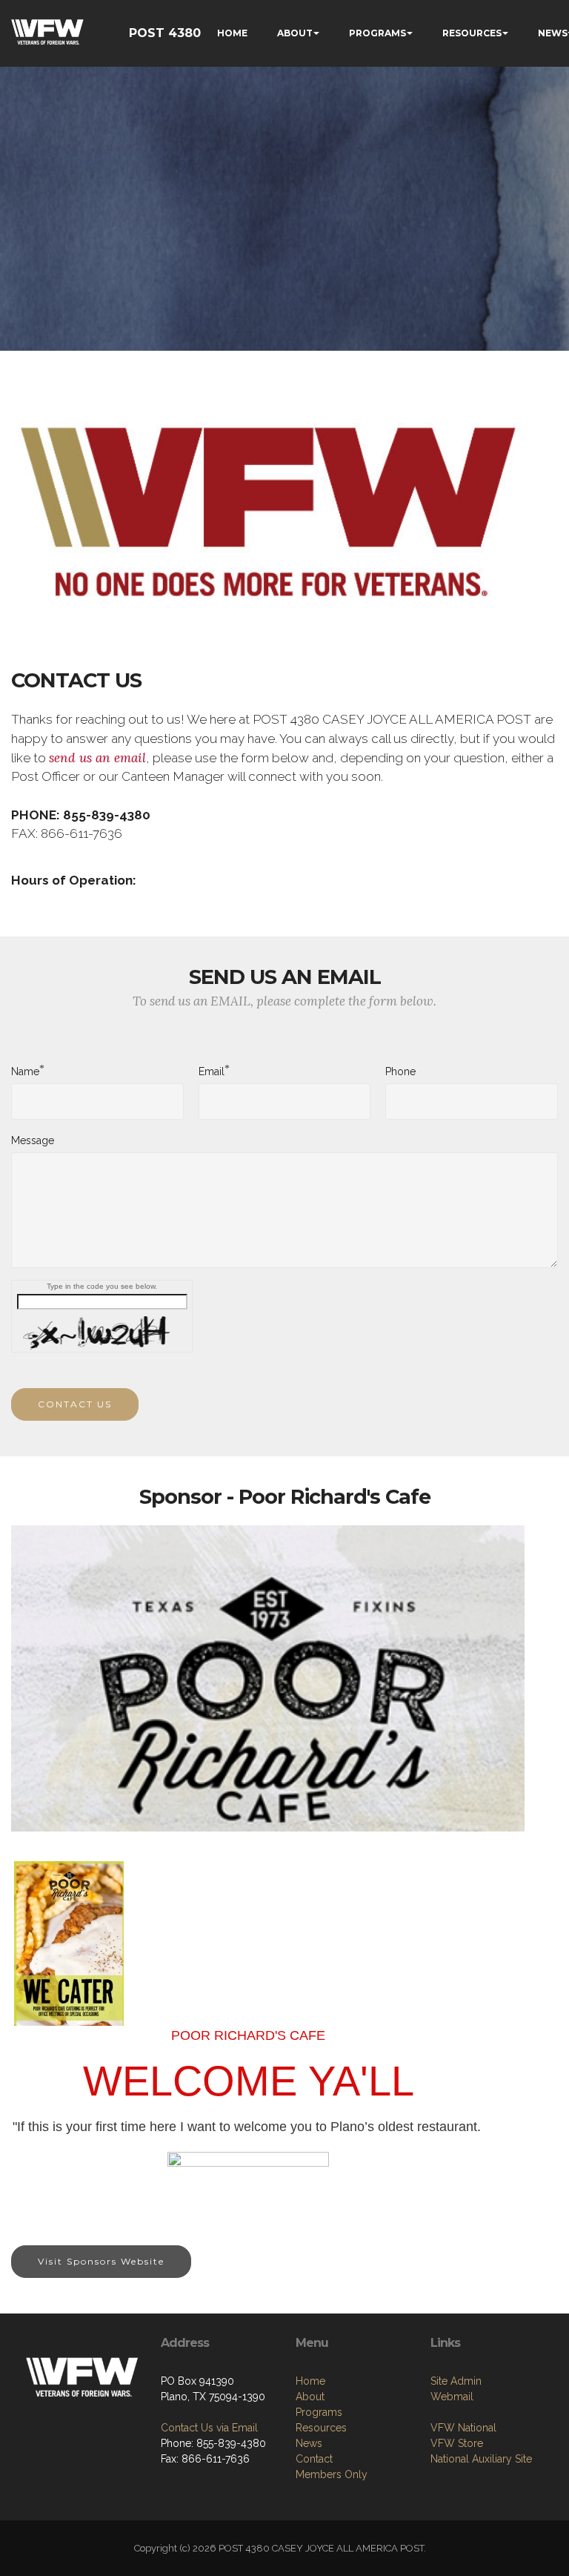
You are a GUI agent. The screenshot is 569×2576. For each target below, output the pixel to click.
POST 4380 (165, 33)
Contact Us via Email (209, 2428)
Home (310, 2381)
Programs (319, 2412)
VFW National (463, 2428)
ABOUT (295, 33)
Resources (321, 2428)
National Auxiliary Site (481, 2459)
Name (25, 1071)
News (309, 2443)
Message (33, 1140)
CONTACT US (75, 1404)
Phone (400, 1071)
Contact (314, 2459)
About (310, 2397)
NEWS (553, 33)
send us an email (97, 758)
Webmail (452, 2397)
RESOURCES (472, 33)
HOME (232, 33)
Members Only (332, 2474)
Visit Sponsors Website (101, 2261)
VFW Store (457, 2443)
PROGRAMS (377, 33)
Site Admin (456, 2381)
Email (212, 1071)
